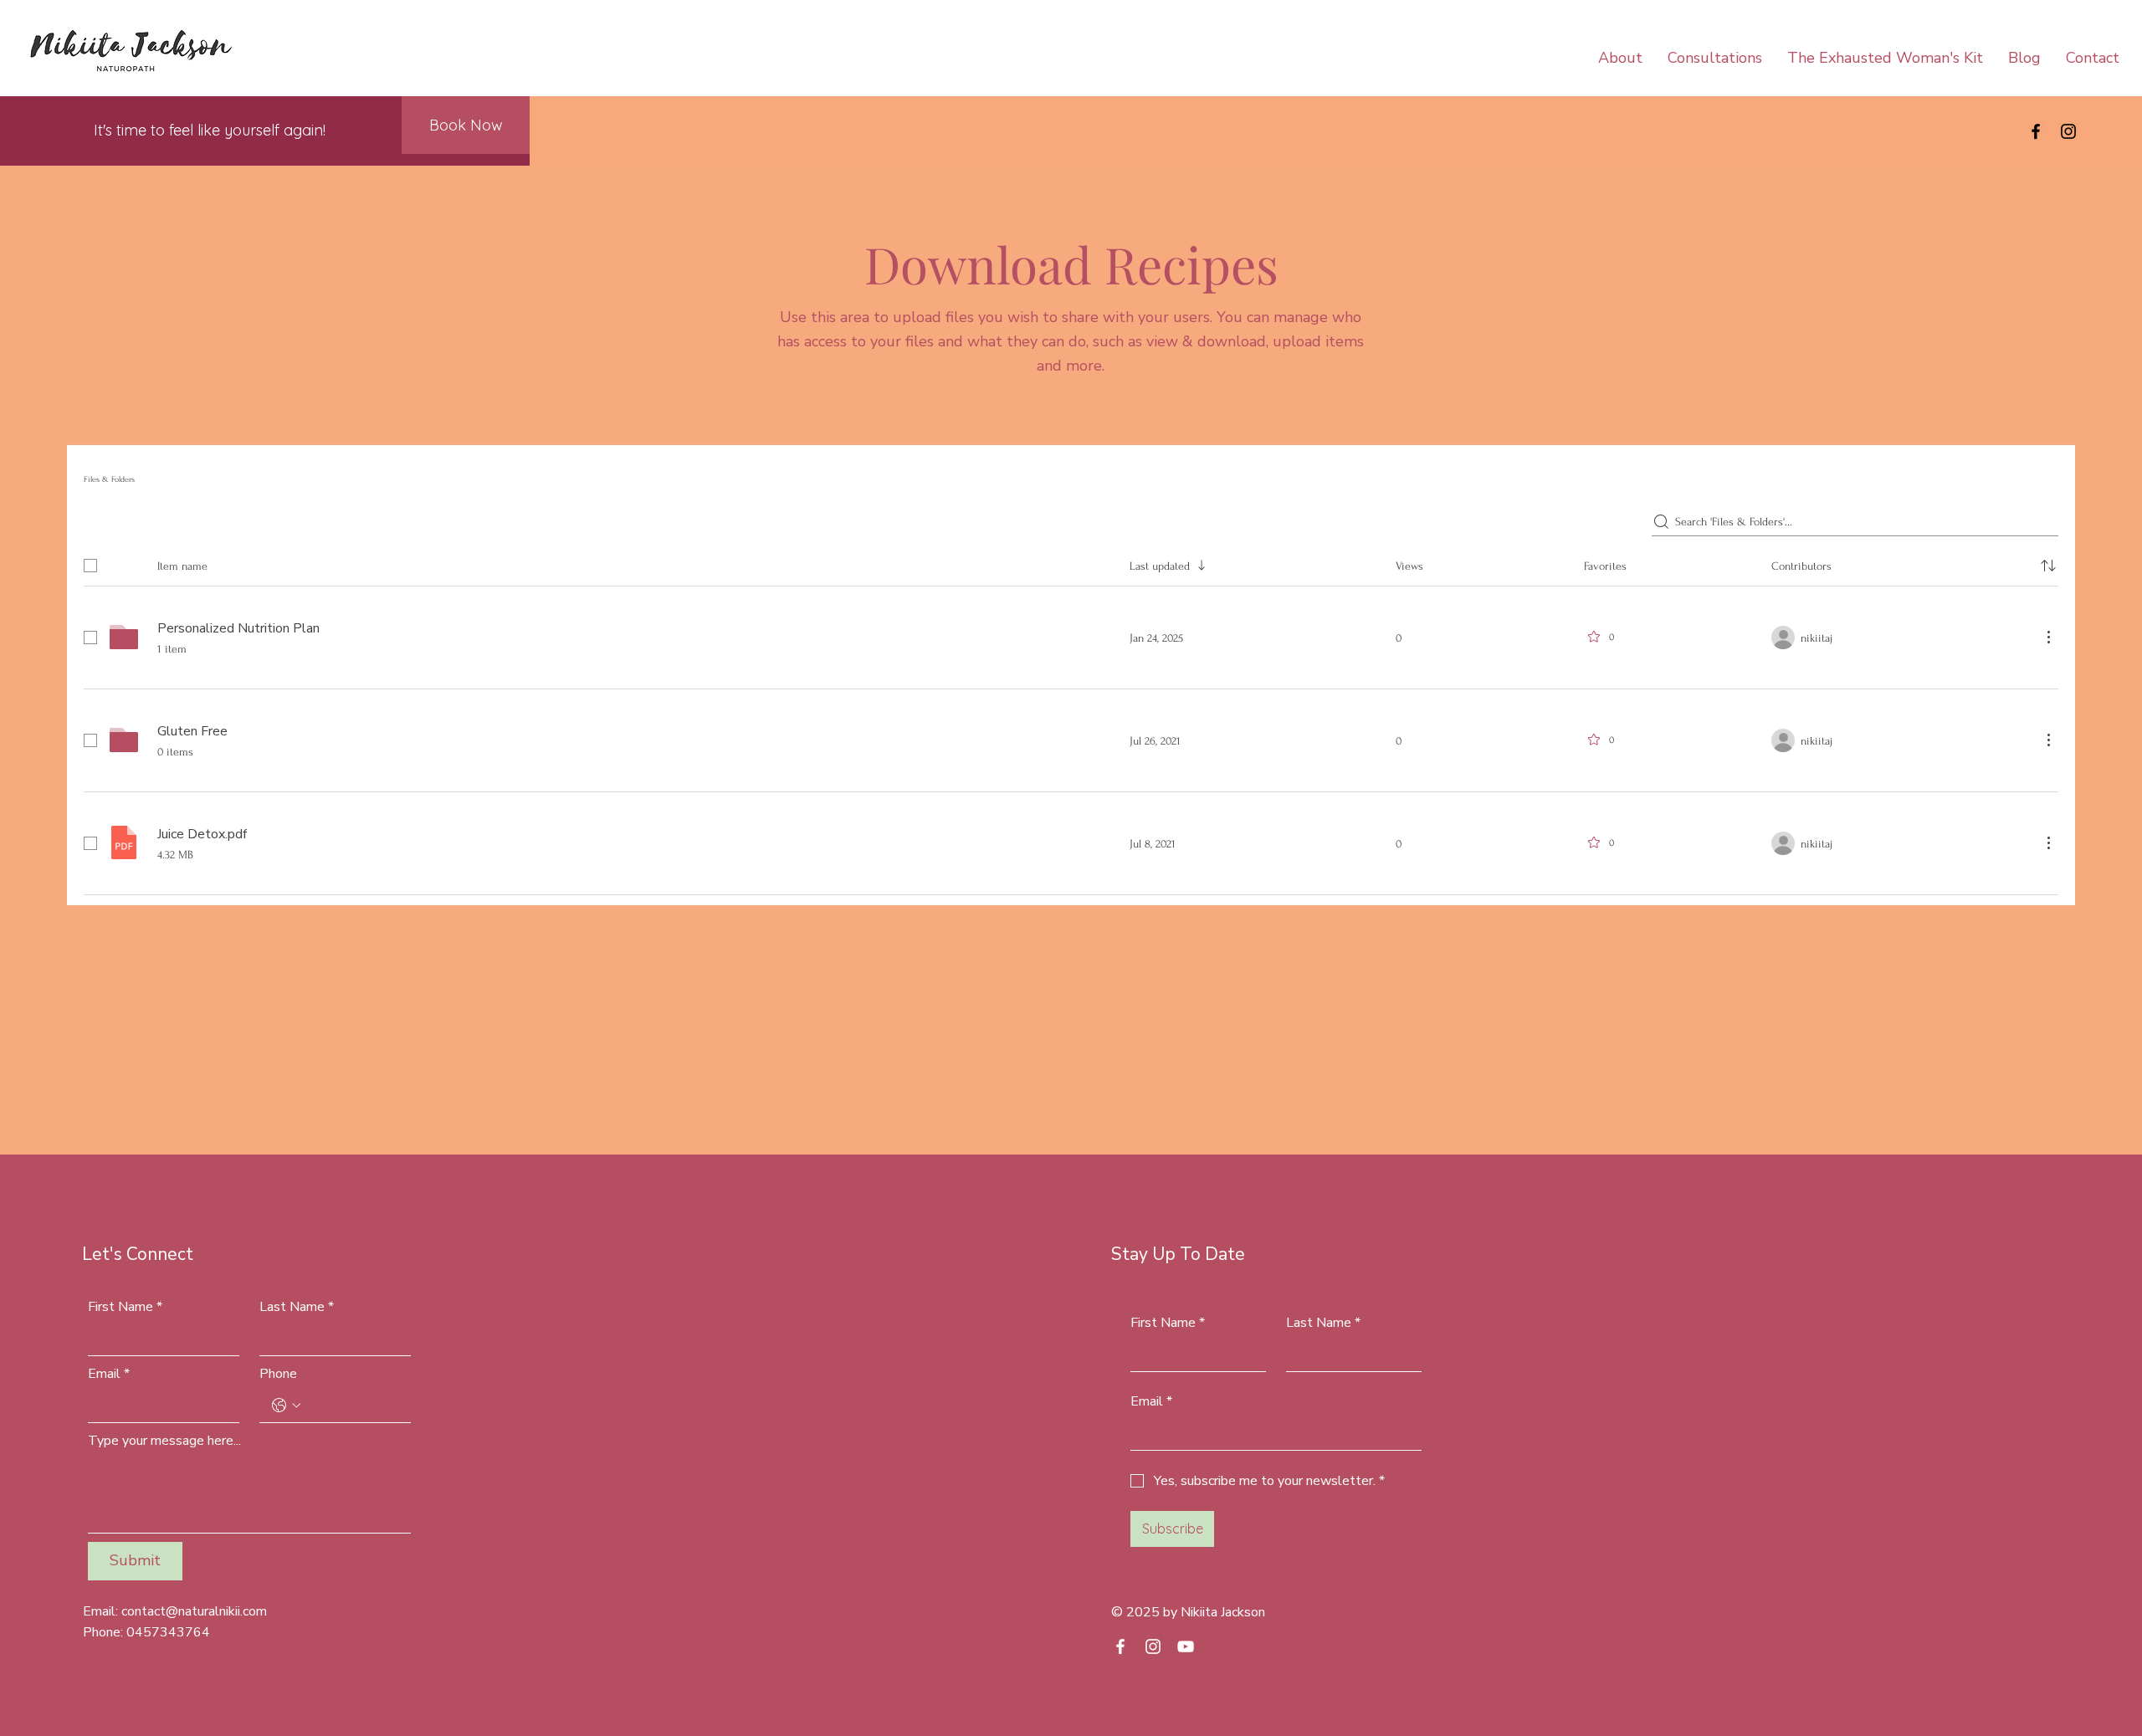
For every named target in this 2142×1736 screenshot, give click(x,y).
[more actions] (2048, 637)
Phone (278, 1374)
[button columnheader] (2048, 566)
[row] (1071, 562)
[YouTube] (1186, 1646)
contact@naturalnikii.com (194, 1611)
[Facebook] (2036, 131)
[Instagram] (2068, 131)
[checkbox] (90, 566)
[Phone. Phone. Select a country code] (286, 1406)
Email (109, 1374)
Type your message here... (164, 1441)
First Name (125, 1307)
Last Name (297, 1307)
